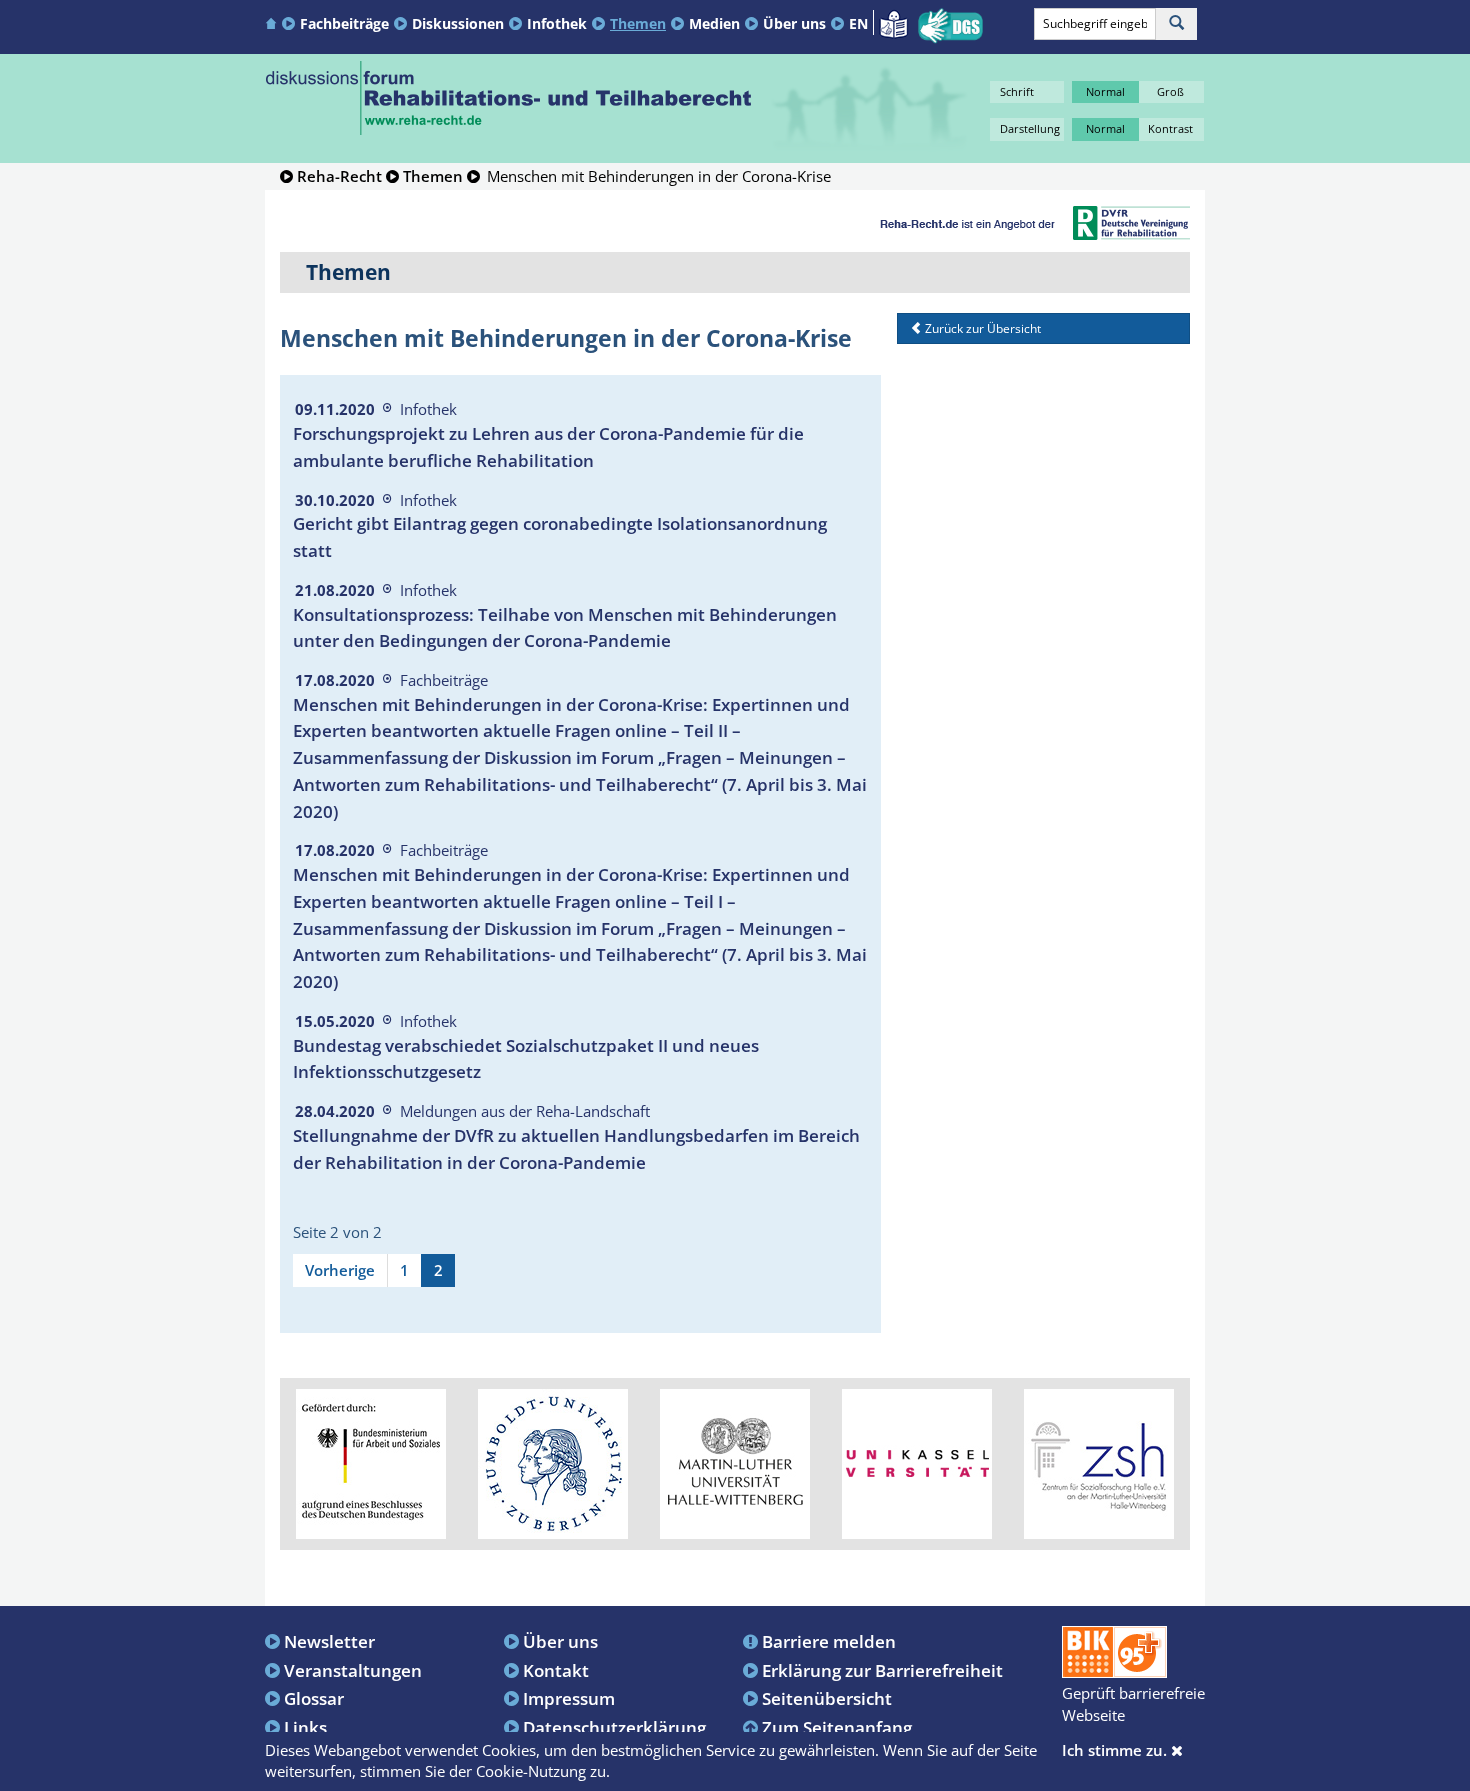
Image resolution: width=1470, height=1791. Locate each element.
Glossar (314, 1698)
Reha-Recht (339, 176)
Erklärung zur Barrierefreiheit (882, 1670)
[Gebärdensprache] (950, 26)
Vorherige (340, 1270)
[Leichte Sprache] (893, 22)
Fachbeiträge (344, 23)
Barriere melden (829, 1641)
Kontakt (556, 1670)
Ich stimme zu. (1116, 1750)
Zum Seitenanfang (837, 1727)
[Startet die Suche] (1176, 24)
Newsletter (329, 1641)
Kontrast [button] (1170, 128)
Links (305, 1727)
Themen (638, 23)
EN (858, 23)
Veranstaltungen (353, 1670)
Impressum (569, 1698)
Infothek (557, 23)
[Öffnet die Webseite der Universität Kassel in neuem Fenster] (917, 1462)
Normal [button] (1105, 91)
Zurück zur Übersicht (981, 328)
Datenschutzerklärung (614, 1727)
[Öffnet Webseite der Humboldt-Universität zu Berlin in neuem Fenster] (553, 1462)
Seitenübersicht (827, 1698)
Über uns (794, 23)
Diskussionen (458, 23)
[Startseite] (273, 22)
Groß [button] (1170, 91)
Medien (714, 23)
